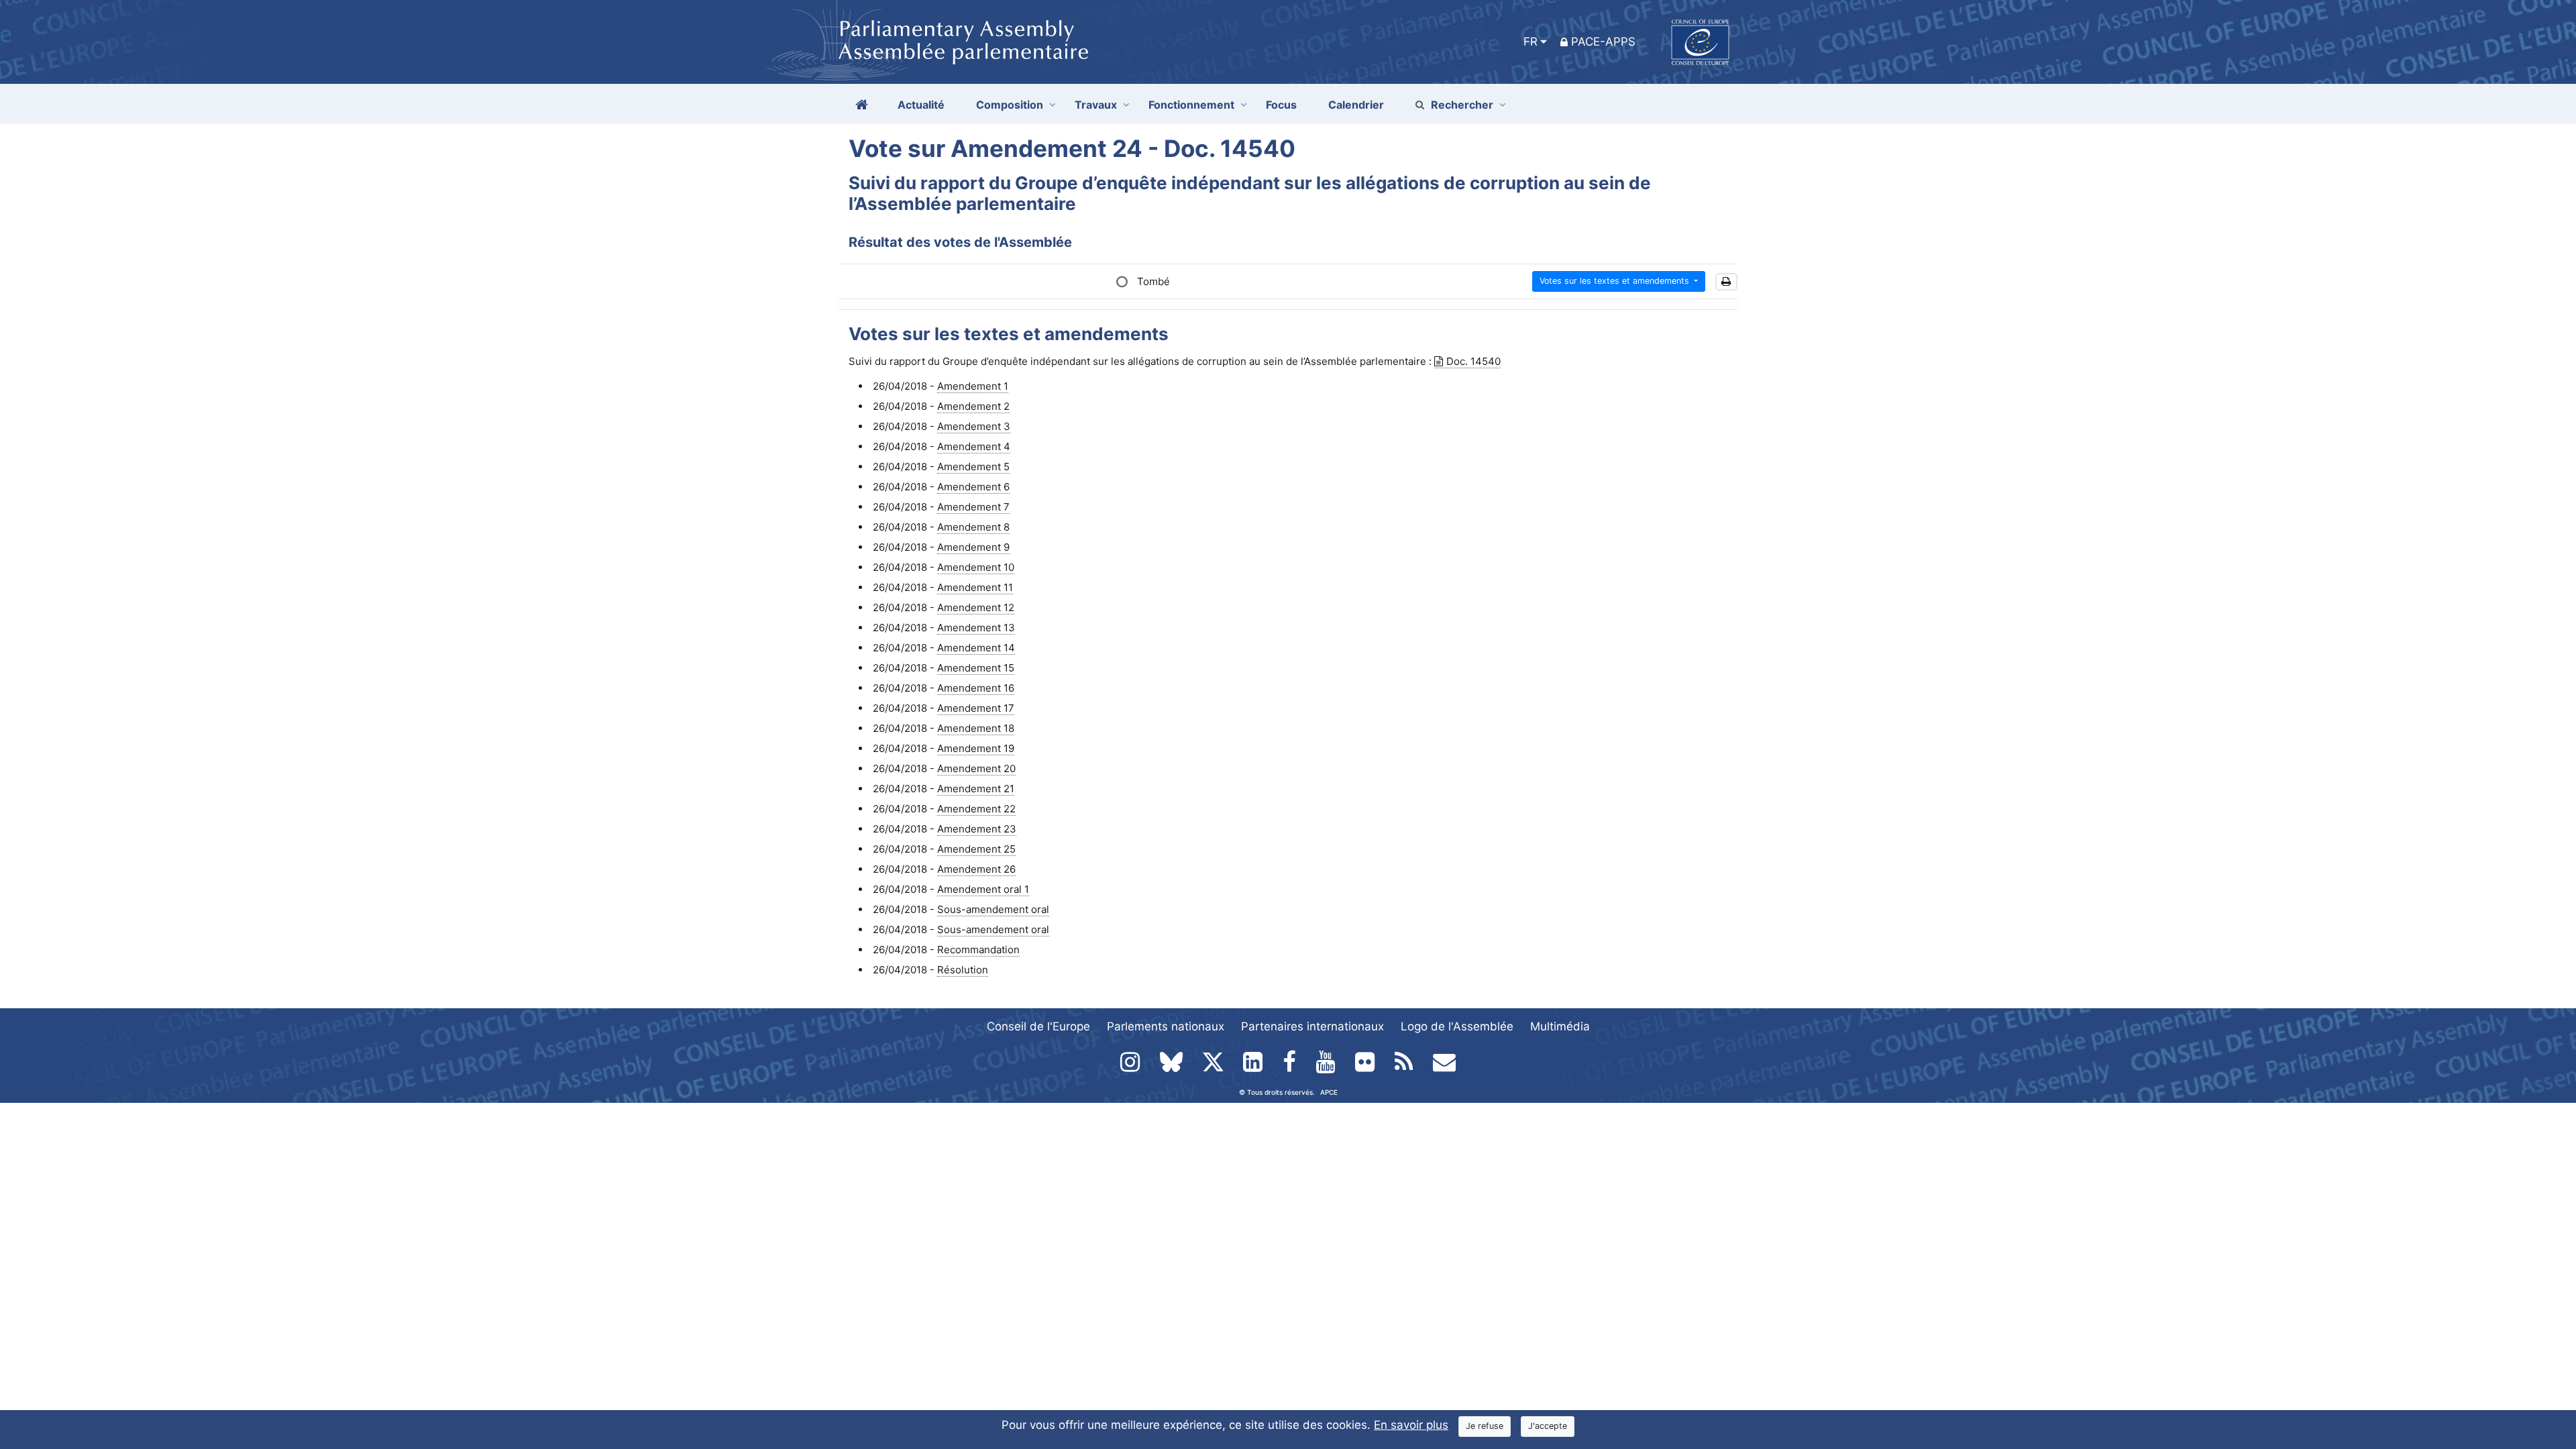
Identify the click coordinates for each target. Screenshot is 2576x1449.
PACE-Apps (1603, 42)
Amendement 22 (976, 809)
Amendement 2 (973, 406)
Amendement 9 (973, 547)
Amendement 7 (973, 507)
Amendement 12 (976, 607)
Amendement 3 (974, 426)
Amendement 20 (976, 768)
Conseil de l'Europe (1038, 1026)
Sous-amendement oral (993, 909)
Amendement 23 (977, 829)
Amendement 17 (976, 708)
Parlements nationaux (1166, 1026)
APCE (1329, 1092)
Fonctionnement (1191, 105)
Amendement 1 (973, 386)
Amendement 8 (973, 527)
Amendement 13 (976, 628)
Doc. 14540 (1473, 361)
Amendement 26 (976, 869)
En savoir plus (1411, 1425)
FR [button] (1531, 42)
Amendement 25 (976, 849)
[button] (1726, 282)
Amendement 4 (974, 446)
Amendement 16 (976, 688)
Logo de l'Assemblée (1457, 1026)
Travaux (1096, 105)
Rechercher (1462, 105)
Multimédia (1560, 1026)
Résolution (963, 970)
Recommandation (978, 950)
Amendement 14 (976, 648)
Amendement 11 (975, 587)
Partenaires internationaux (1312, 1026)
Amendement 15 (976, 668)
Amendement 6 (973, 487)
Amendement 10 (976, 567)
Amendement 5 (973, 467)
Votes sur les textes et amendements (1616, 281)
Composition (1010, 105)
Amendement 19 (976, 748)
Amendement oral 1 (983, 889)
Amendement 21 (976, 789)
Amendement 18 (976, 728)
